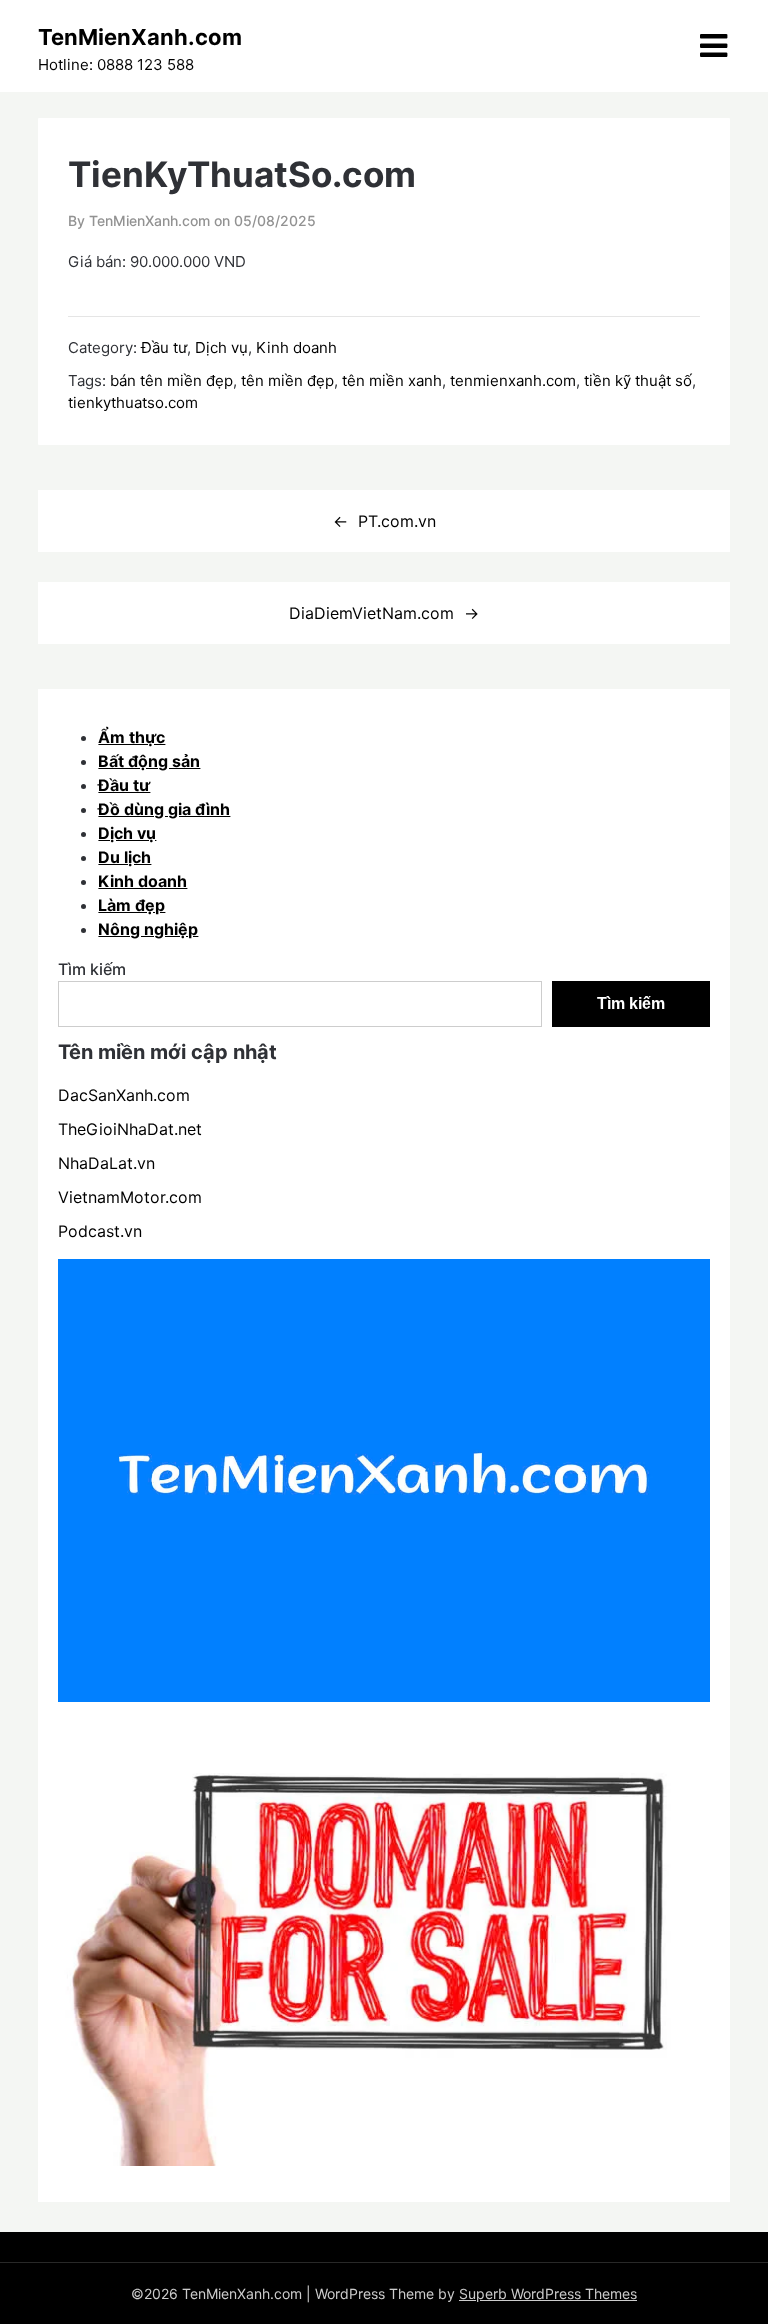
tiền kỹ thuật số (638, 380)
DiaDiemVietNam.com (371, 613)
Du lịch (124, 857)
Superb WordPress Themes (548, 2293)
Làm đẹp (131, 905)
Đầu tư (164, 347)
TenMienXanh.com (140, 37)
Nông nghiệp (148, 929)
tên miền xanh (392, 380)
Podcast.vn (100, 1231)
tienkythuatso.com (133, 402)
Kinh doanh (296, 347)
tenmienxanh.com (513, 380)
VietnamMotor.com (130, 1197)
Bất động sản (149, 761)
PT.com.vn (397, 521)
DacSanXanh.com (124, 1095)
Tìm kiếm (92, 969)
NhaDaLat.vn (106, 1163)
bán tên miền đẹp (171, 380)
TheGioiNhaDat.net (130, 1129)
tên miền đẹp (287, 380)
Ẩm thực (131, 737)
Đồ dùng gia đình (164, 809)
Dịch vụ (221, 347)
